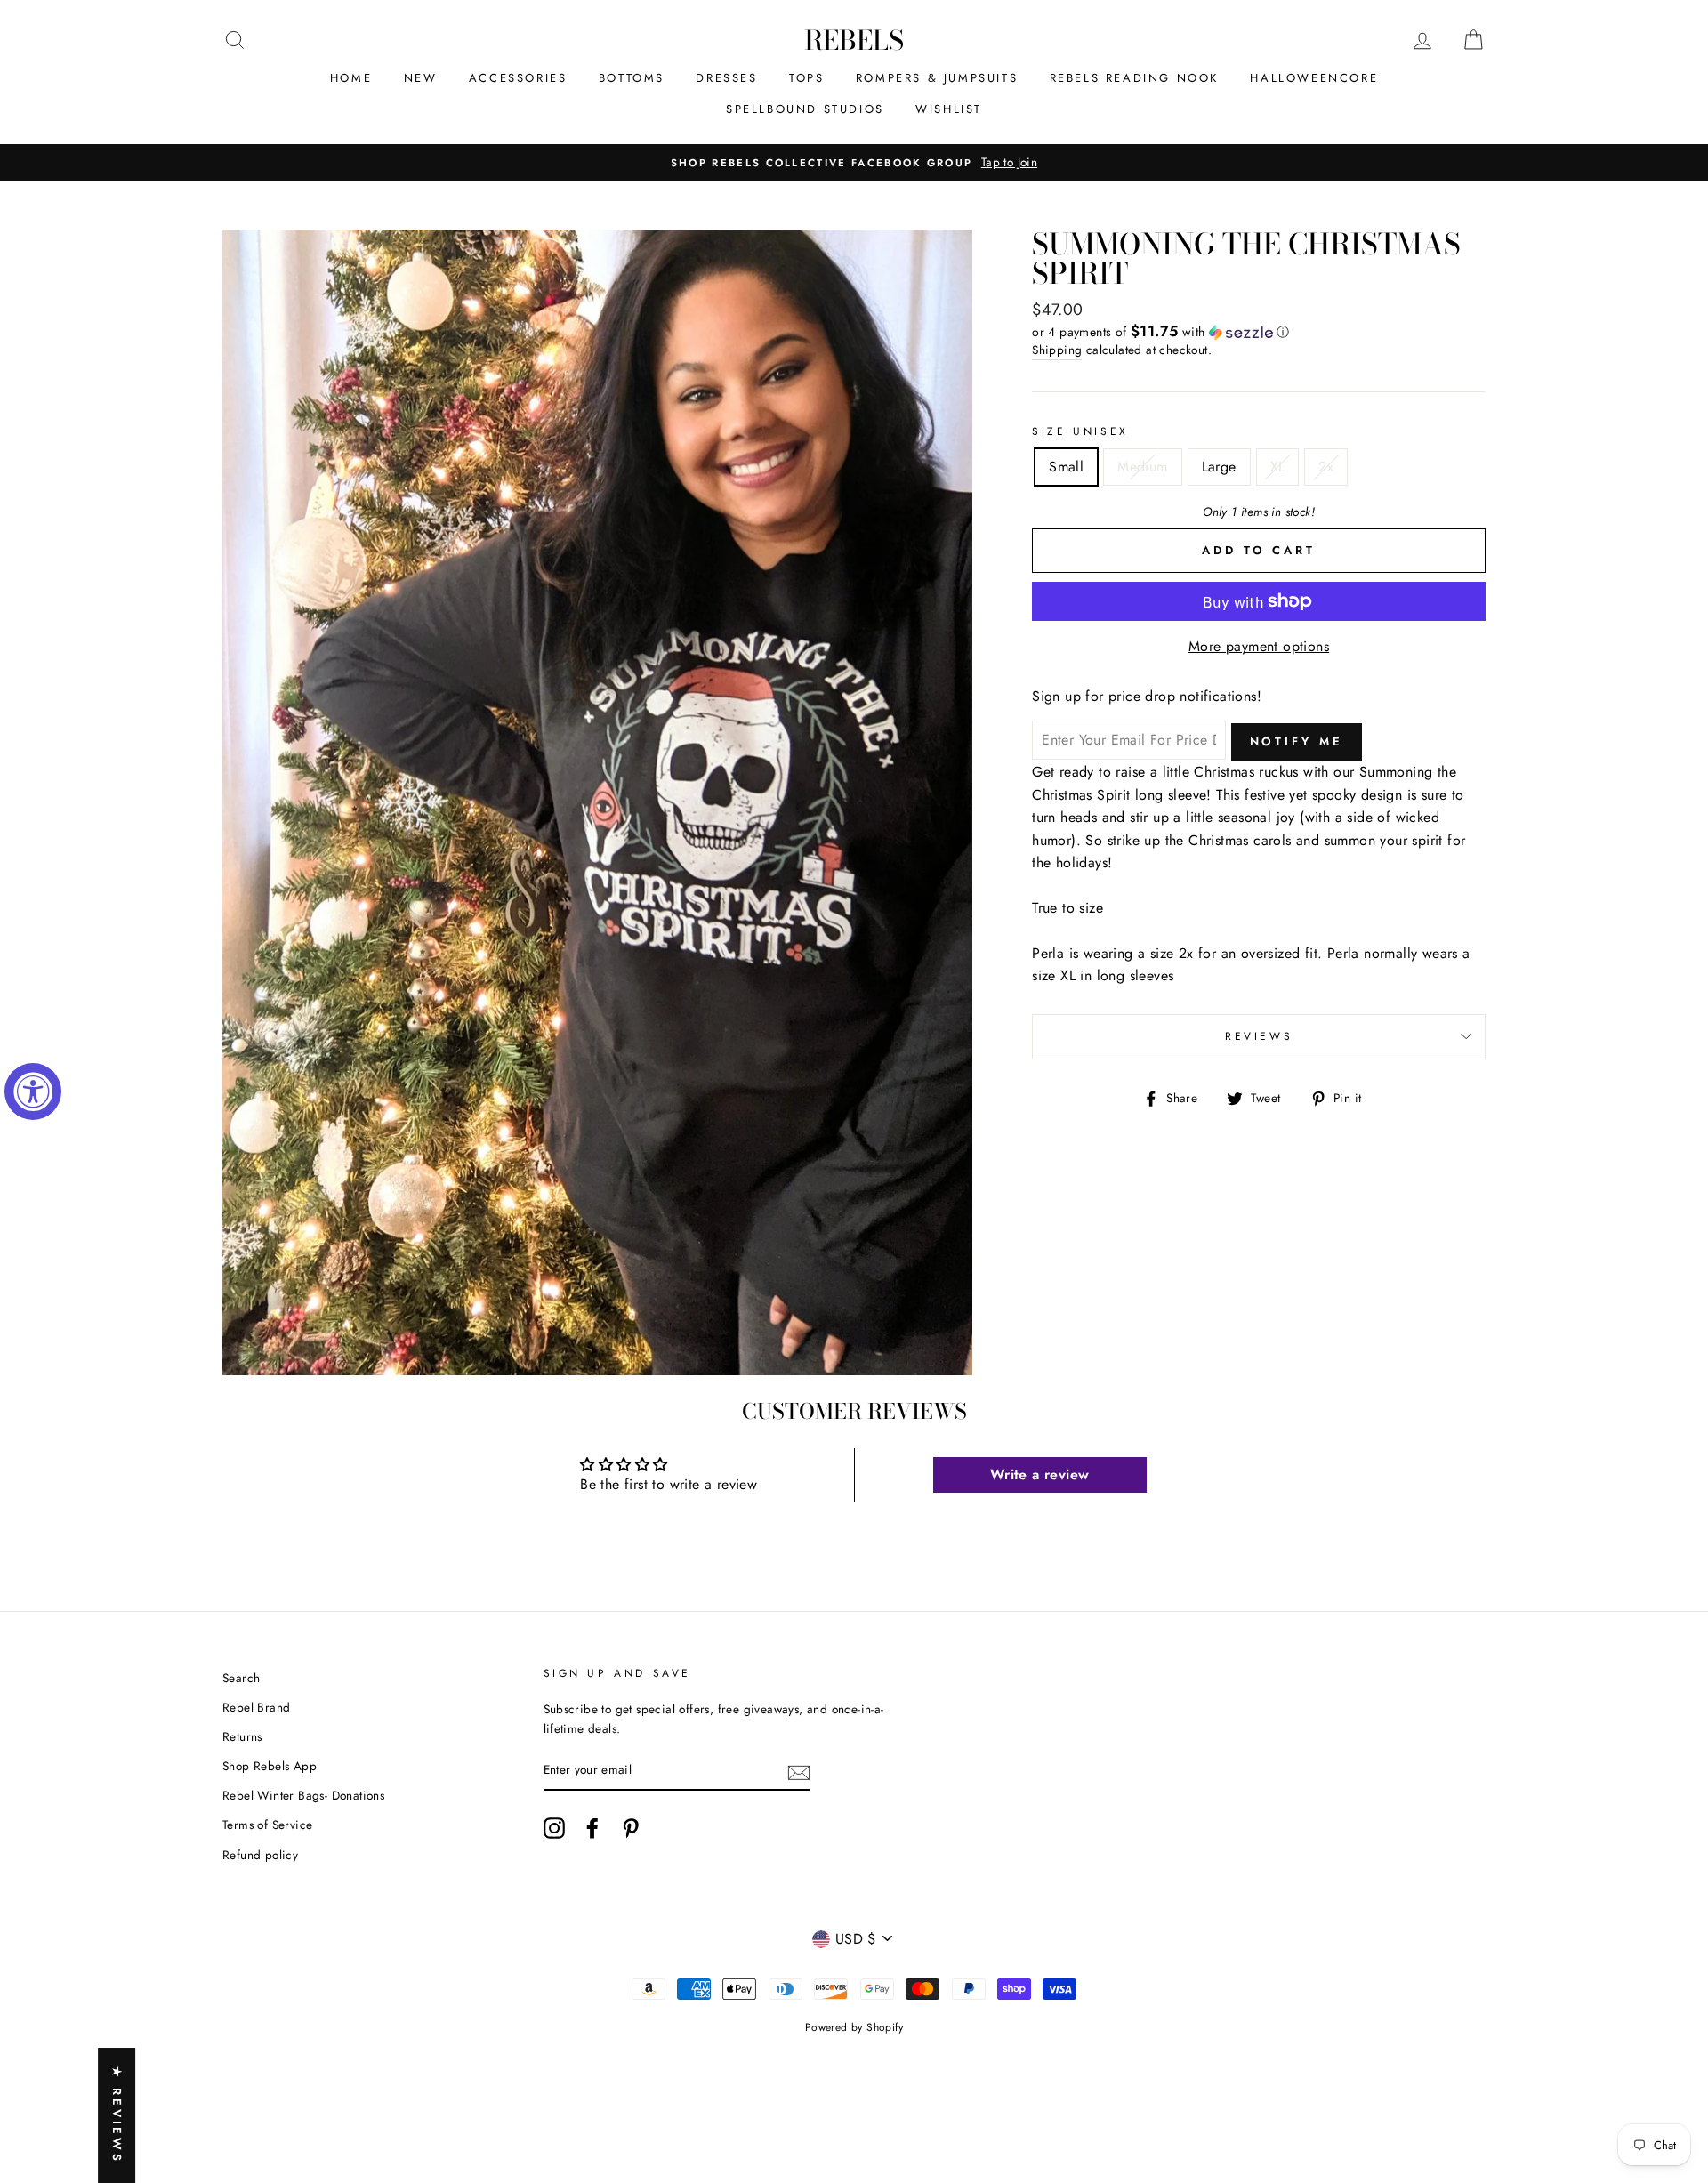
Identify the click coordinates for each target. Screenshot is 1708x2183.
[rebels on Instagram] (554, 1828)
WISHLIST (949, 109)
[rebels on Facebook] (592, 1828)
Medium (1142, 467)
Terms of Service (267, 1825)
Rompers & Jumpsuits (937, 78)
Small (1066, 467)
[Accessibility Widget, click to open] (33, 1091)
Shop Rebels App (270, 1766)
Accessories (518, 78)
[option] (854, 163)
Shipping (1057, 350)
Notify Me (1297, 741)
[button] (1259, 332)
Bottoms (632, 78)
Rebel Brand (256, 1707)
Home (351, 78)
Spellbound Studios (805, 109)
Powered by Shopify (854, 2027)
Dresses (726, 78)
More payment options (1259, 646)
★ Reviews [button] (117, 2115)
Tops (806, 78)
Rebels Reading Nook (1134, 78)
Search (241, 1678)
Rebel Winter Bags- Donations (303, 1795)
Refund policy (260, 1855)
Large (1219, 467)
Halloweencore (1314, 78)
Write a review (1040, 1474)
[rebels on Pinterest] (631, 1828)
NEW (421, 78)
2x (1326, 467)
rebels (854, 40)
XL (1278, 467)
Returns (242, 1736)
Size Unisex (1080, 431)
